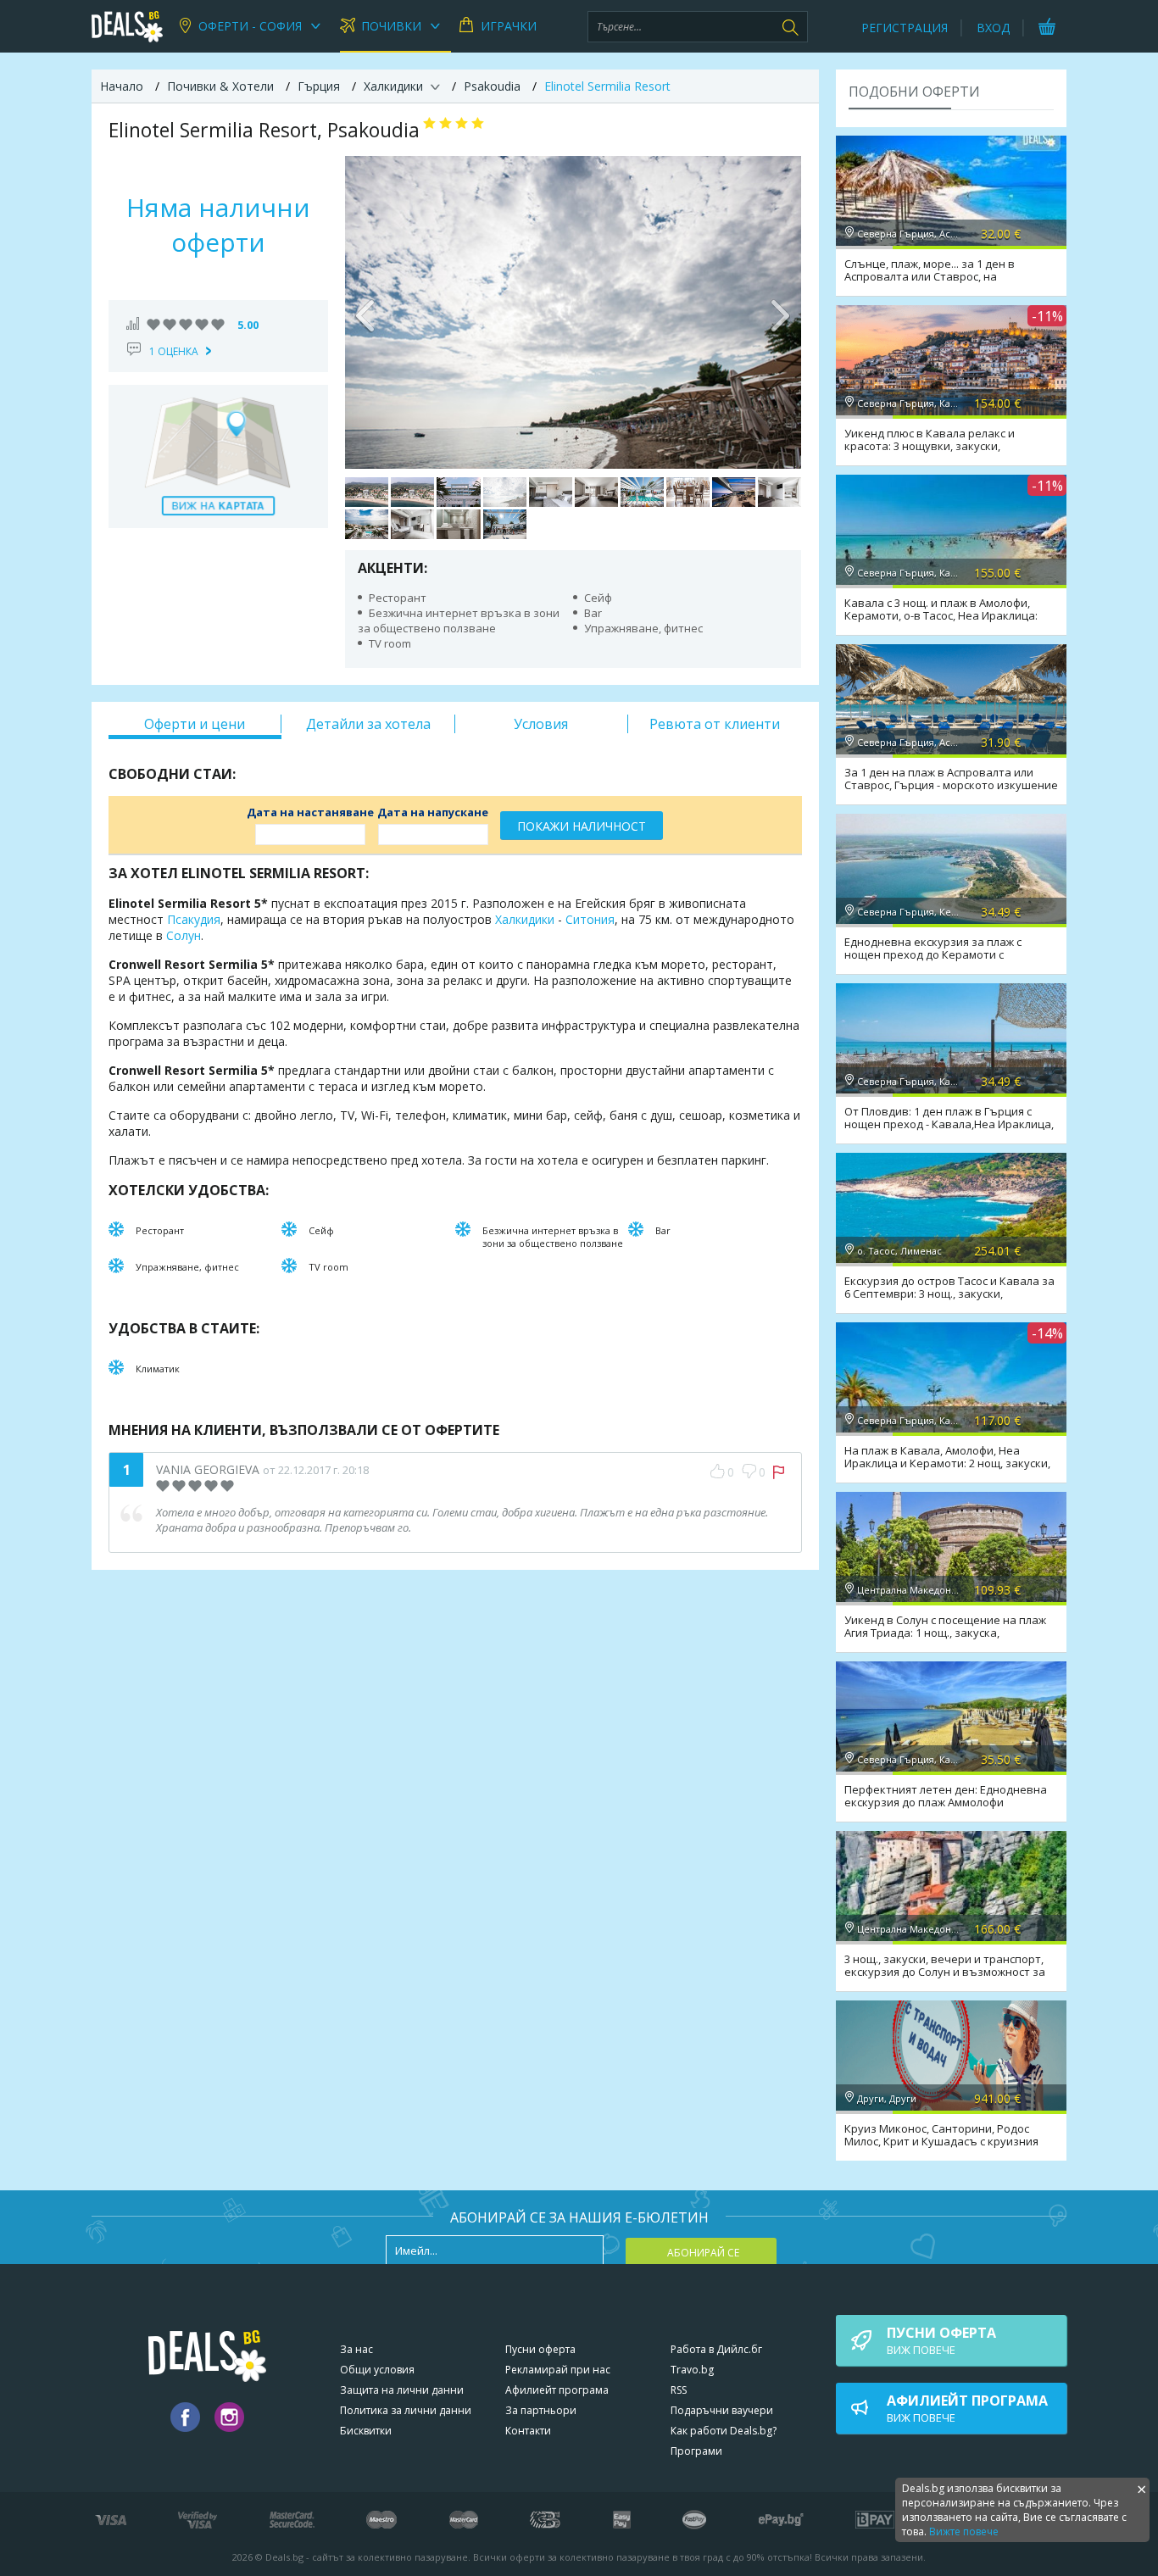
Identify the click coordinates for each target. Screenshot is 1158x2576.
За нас (356, 2349)
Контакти (528, 2431)
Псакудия (194, 919)
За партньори (541, 2410)
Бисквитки (366, 2431)
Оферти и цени (195, 724)
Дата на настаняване (310, 812)
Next (780, 312)
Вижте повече (964, 2531)
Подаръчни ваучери (722, 2410)
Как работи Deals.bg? (724, 2431)
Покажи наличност (582, 826)
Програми (696, 2451)
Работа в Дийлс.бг (716, 2349)
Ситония (590, 919)
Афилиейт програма (557, 2390)
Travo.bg (692, 2370)
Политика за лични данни (406, 2410)
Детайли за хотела (368, 724)
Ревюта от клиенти (715, 724)
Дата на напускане (433, 812)
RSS (679, 2390)
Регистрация (905, 28)
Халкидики (525, 919)
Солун (184, 935)
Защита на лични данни (402, 2390)
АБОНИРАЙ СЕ (703, 2253)
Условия (541, 724)
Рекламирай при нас (558, 2370)
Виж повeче (941, 2340)
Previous (366, 312)
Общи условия (377, 2370)
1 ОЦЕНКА (174, 351)
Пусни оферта (540, 2349)
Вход (993, 28)
